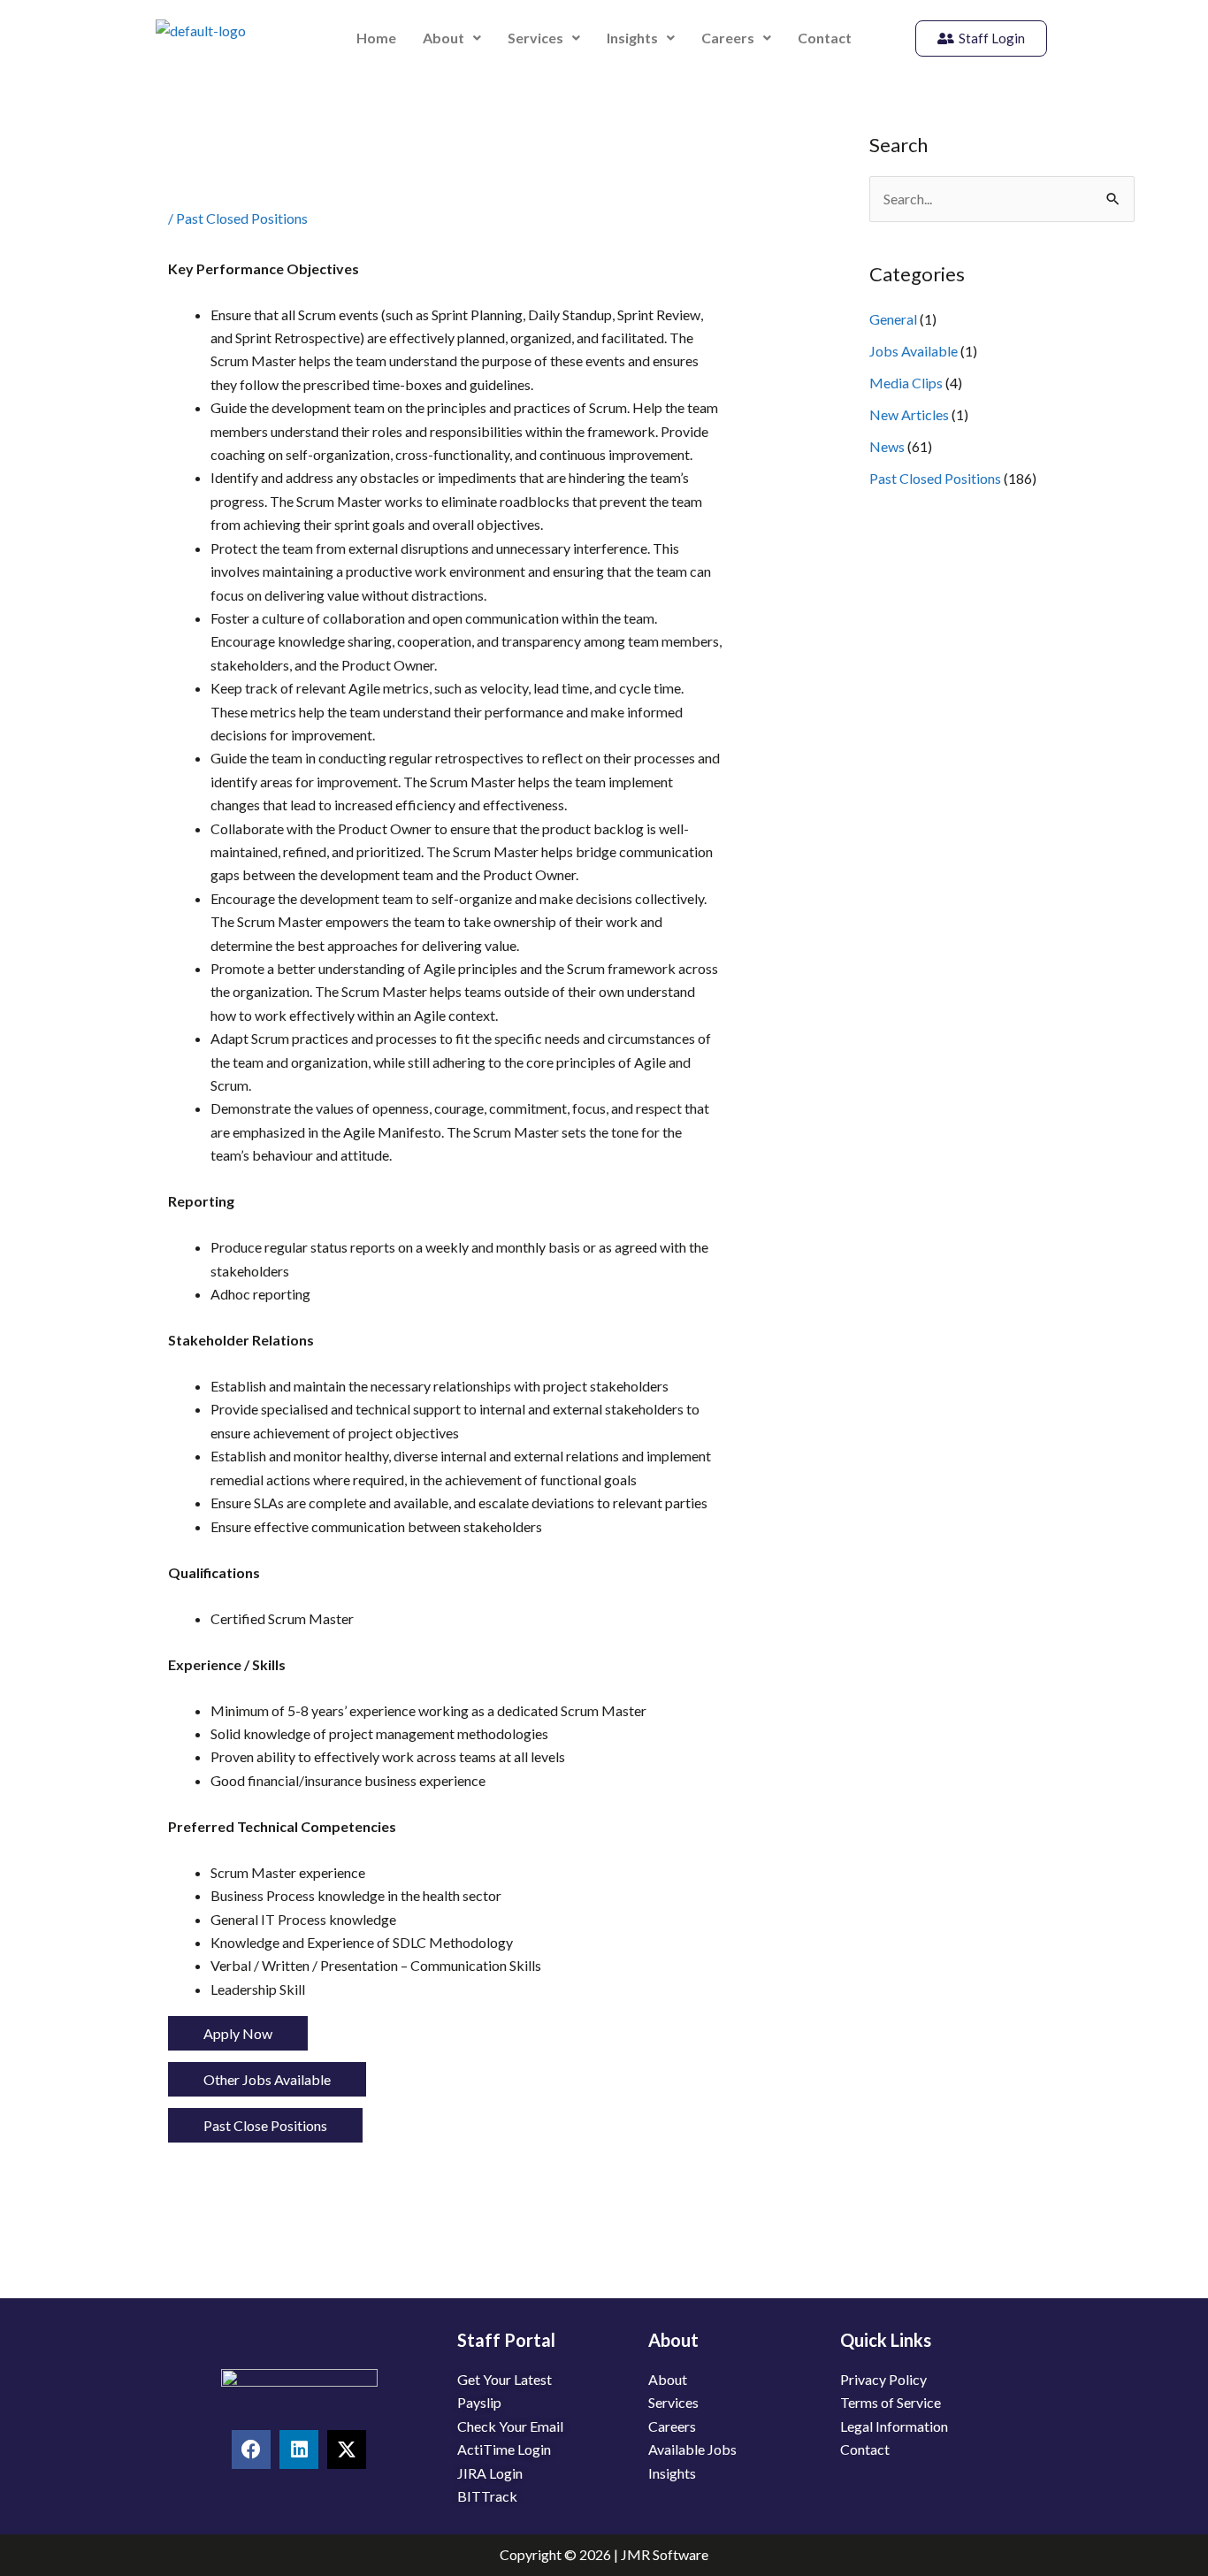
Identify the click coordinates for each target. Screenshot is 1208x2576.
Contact (825, 38)
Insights (632, 38)
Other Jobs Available (267, 2079)
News (887, 446)
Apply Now (238, 2033)
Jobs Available (914, 351)
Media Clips (906, 383)
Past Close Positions (265, 2125)
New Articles (909, 414)
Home (376, 38)
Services (535, 38)
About (443, 38)
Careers (728, 38)
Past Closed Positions (242, 218)
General (893, 319)
